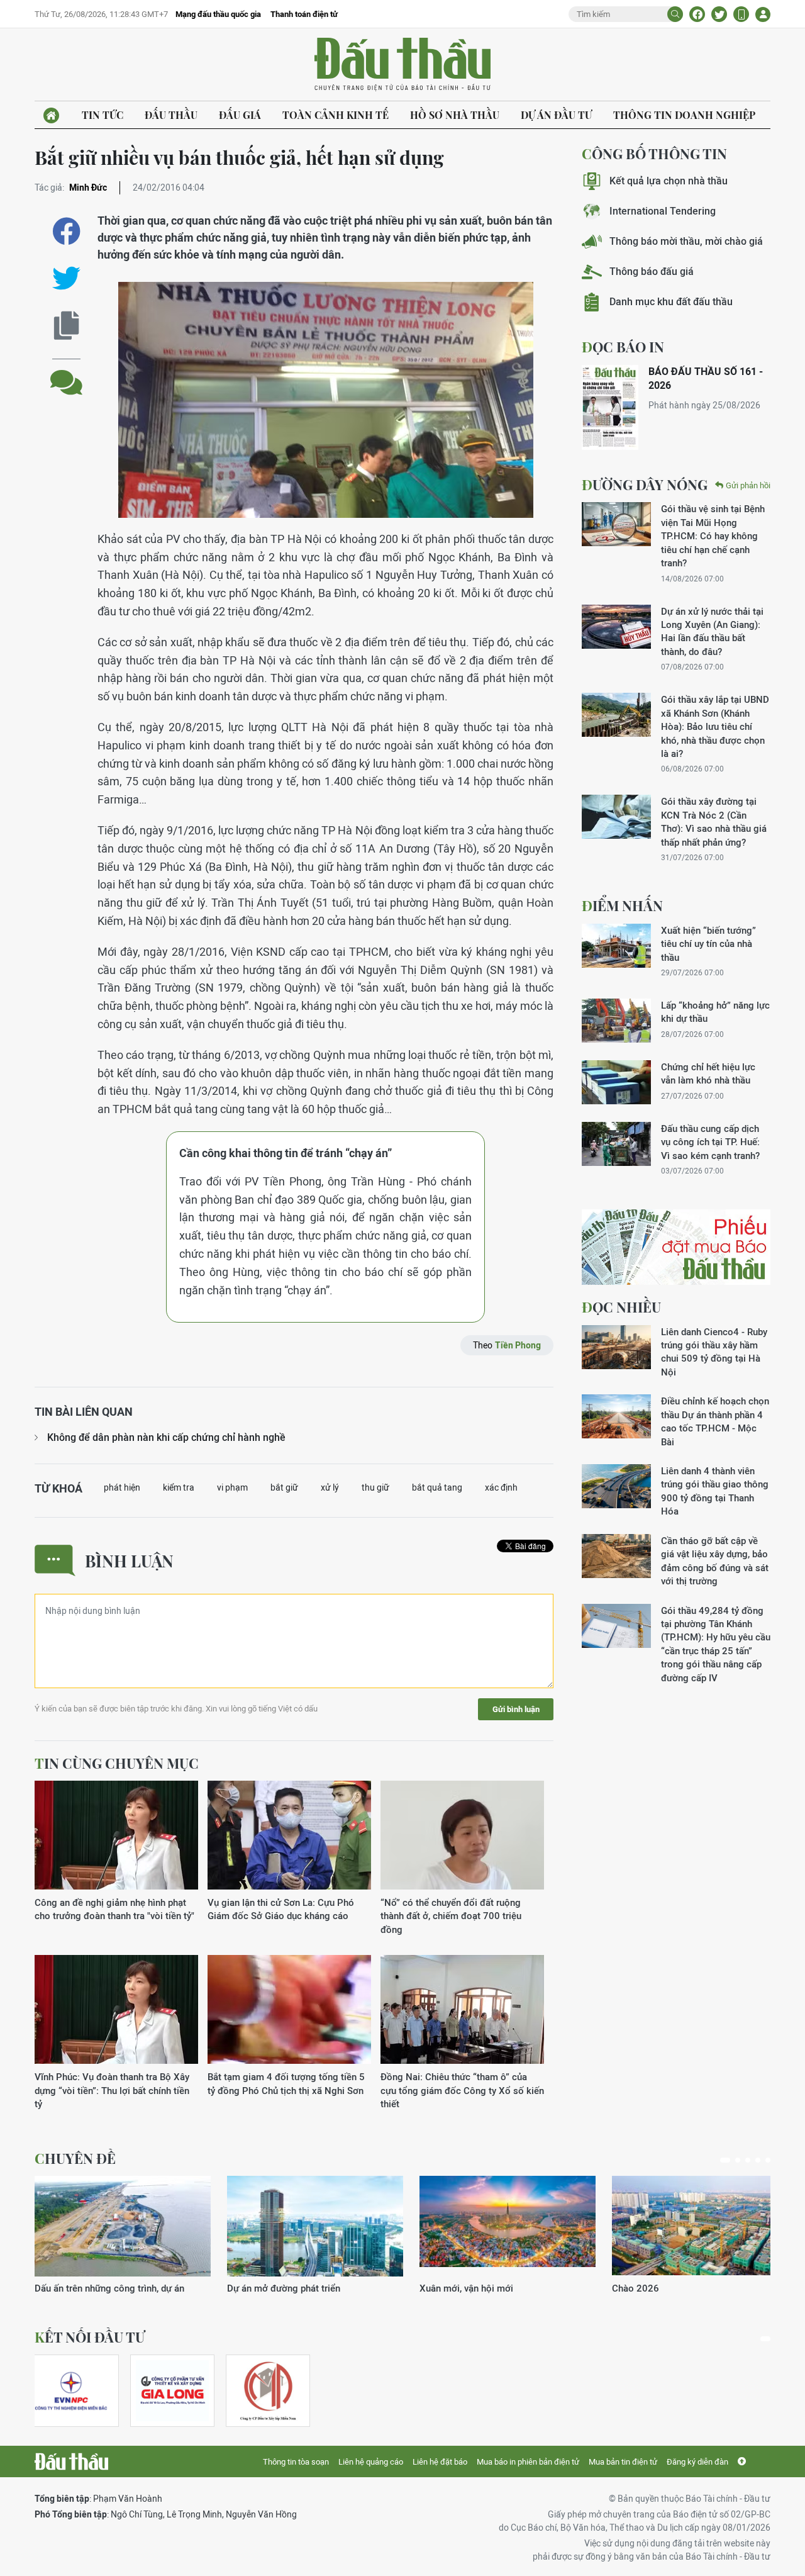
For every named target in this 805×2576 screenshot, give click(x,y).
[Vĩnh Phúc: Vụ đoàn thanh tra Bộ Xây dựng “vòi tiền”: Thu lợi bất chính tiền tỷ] (116, 2010)
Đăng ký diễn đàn (697, 2462)
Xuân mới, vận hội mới (466, 2288)
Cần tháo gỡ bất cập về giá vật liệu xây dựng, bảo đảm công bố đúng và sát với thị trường (715, 1561)
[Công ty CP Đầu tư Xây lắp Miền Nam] (268, 2391)
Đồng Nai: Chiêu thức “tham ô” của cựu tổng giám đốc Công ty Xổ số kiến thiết (462, 2090)
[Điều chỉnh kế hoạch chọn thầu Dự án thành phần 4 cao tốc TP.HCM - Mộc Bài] (616, 1416)
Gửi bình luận (516, 1709)
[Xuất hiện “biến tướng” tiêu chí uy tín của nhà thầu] (616, 946)
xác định (501, 1487)
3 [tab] (748, 2160)
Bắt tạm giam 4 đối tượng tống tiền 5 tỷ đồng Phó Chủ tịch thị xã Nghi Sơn (286, 2083)
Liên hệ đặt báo (440, 2462)
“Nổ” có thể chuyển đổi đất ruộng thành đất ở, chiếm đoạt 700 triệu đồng (451, 1916)
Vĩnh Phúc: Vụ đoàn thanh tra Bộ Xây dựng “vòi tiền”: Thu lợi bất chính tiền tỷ (112, 2090)
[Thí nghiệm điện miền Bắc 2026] (71, 2391)
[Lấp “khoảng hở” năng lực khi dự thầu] (616, 1021)
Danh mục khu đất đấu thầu (671, 302)
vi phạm (232, 1487)
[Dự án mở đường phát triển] (315, 2226)
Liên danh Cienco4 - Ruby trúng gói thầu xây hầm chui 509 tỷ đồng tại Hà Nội (714, 1352)
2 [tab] (738, 2160)
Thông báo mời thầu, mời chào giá (686, 241)
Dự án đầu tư (556, 115)
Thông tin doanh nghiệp (684, 115)
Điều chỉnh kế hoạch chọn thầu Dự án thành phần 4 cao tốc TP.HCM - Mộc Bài (715, 1421)
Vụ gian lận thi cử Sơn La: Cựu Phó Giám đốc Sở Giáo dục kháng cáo (281, 1909)
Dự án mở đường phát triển (284, 2288)
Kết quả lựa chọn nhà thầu (669, 181)
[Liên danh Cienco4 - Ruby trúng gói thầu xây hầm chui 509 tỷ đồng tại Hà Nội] (616, 1347)
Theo (507, 1345)
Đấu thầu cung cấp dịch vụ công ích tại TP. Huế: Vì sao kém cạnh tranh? (710, 1142)
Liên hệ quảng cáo (371, 2462)
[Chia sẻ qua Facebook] (66, 231)
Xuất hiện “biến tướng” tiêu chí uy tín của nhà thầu (708, 944)
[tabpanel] (123, 2235)
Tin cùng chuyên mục (117, 1763)
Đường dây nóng (645, 484)
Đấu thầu (171, 115)
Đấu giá (240, 115)
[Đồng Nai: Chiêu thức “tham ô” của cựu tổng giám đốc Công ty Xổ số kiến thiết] (462, 2010)
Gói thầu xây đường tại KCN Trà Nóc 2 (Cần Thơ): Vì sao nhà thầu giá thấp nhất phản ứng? (714, 821)
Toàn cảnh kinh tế (336, 115)
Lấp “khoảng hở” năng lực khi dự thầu (715, 1012)
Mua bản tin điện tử (623, 2462)
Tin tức (103, 115)
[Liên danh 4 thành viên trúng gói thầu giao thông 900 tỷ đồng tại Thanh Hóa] (616, 1486)
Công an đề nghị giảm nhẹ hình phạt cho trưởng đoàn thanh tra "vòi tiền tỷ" (114, 1909)
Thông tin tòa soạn (296, 2462)
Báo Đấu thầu (402, 65)
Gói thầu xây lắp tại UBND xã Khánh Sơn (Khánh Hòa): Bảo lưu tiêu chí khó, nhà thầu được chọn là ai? (715, 726)
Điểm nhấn (622, 905)
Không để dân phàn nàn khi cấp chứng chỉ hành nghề (166, 1437)
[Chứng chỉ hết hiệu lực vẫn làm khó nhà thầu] (616, 1082)
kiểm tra (179, 1487)
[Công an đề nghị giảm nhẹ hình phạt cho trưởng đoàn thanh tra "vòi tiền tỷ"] (116, 1836)
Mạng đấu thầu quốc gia (218, 14)
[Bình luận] (66, 373)
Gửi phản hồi (748, 485)
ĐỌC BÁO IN (623, 347)
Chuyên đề (75, 2158)
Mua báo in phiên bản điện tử (528, 2462)
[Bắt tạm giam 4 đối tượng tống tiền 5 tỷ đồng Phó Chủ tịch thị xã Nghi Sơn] (289, 2010)
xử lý (330, 1487)
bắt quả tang (437, 1487)
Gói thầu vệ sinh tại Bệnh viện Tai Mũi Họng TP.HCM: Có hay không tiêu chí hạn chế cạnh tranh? (713, 536)
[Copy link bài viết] (66, 326)
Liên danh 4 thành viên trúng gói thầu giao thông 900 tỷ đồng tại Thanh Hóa (715, 1491)
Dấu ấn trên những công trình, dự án (109, 2288)
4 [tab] (758, 2160)
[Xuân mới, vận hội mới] (508, 2226)
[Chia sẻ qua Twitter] (66, 278)
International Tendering (663, 211)
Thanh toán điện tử (304, 14)
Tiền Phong (518, 1345)
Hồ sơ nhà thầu (455, 115)
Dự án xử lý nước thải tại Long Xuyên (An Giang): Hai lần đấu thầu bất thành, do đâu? (712, 631)
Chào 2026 (636, 2288)
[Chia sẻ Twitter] (719, 14)
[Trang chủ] (51, 115)
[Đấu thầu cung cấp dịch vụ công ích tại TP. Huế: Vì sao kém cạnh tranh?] (616, 1144)
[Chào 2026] (700, 2226)
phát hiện (122, 1487)
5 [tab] (768, 2160)
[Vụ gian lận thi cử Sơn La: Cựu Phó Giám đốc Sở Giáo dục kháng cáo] (289, 1836)
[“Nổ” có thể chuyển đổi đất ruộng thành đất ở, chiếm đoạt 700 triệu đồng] (462, 1836)
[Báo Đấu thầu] (71, 2461)
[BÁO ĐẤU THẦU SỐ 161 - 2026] (610, 407)
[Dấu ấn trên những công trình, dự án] (123, 2226)
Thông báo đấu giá (652, 272)
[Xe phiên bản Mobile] (741, 14)
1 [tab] (725, 2160)
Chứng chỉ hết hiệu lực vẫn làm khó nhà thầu (708, 1073)
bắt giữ (284, 1487)
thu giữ (375, 1487)
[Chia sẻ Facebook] (697, 14)
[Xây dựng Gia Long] (172, 2391)
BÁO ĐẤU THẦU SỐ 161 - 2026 (706, 378)
